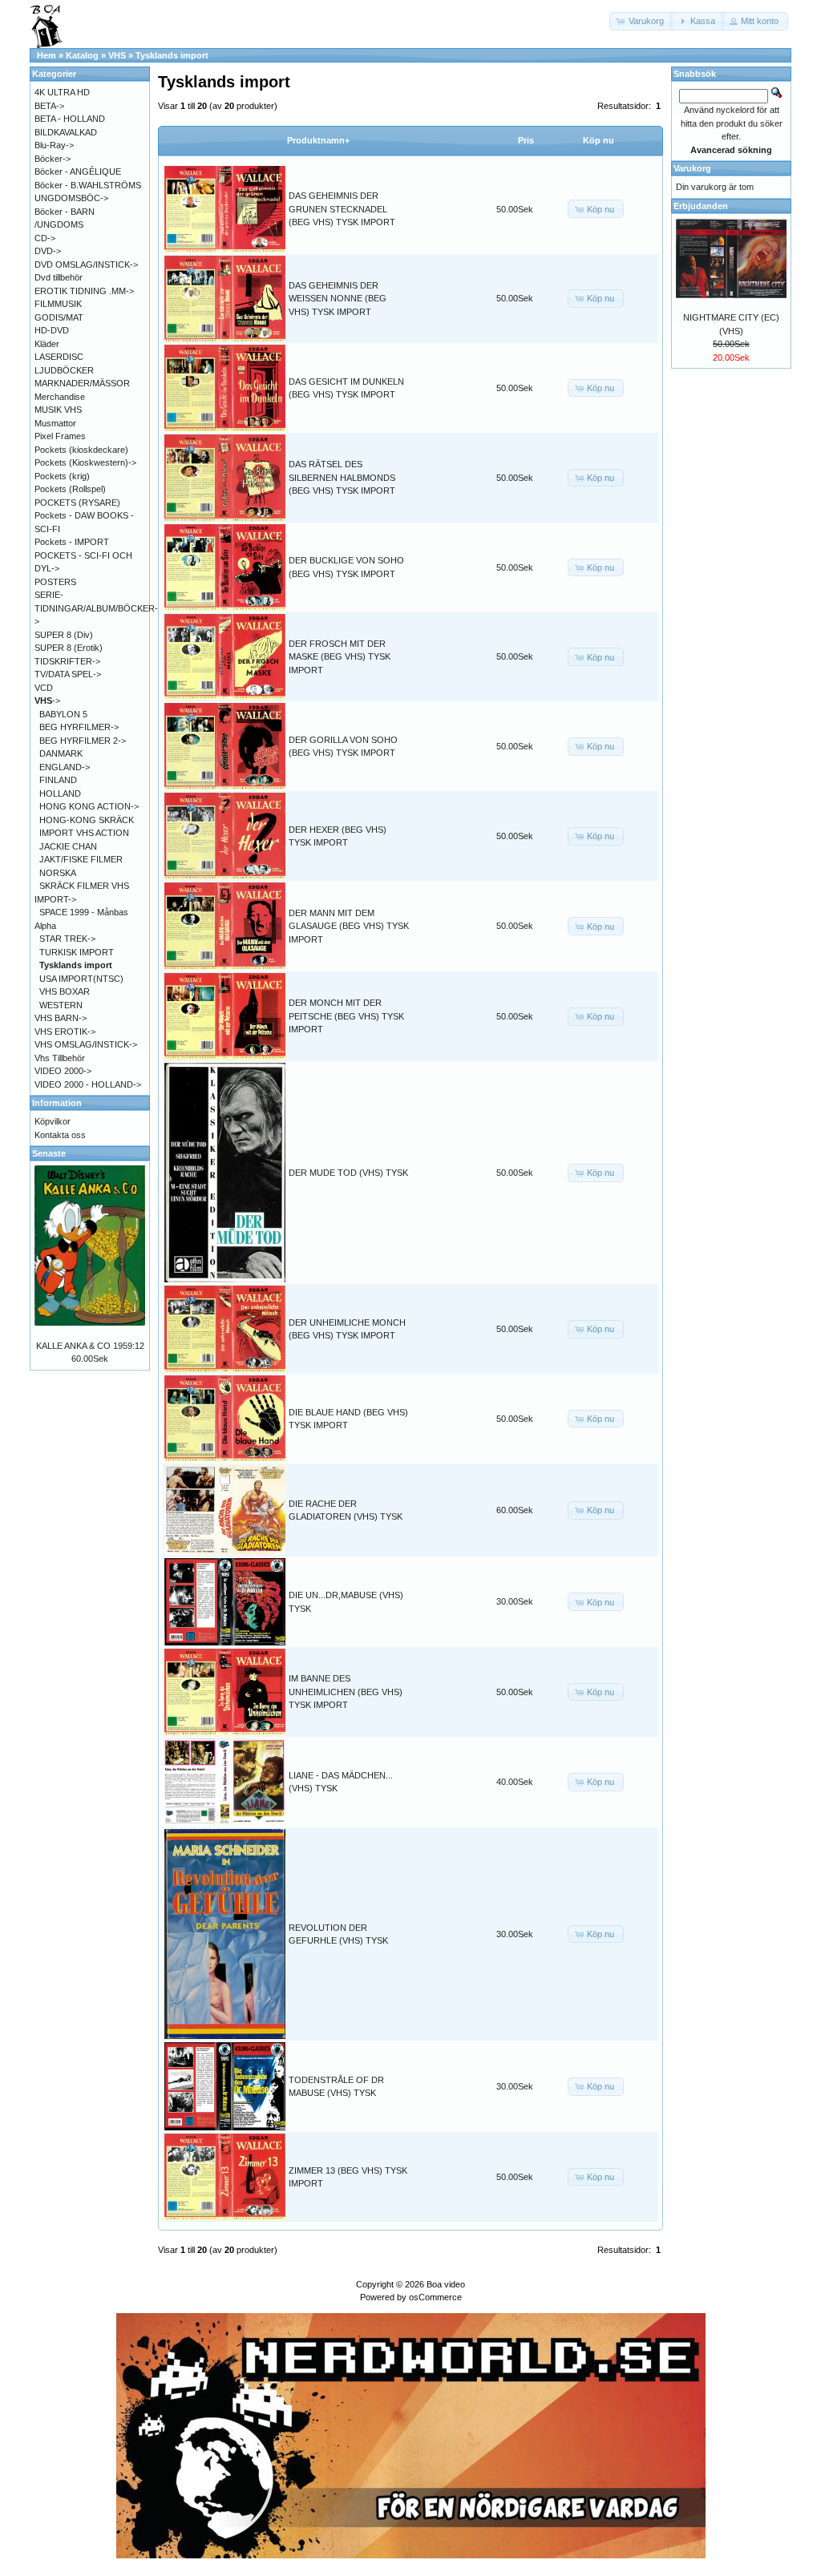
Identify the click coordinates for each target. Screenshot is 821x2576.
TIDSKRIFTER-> (67, 661)
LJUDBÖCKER (64, 370)
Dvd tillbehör (59, 277)
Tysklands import (172, 55)
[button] (641, 21)
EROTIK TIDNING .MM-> (84, 291)
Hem (47, 55)
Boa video (446, 2284)
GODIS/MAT (59, 317)
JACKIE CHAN (68, 846)
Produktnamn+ (318, 140)
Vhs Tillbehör (60, 1058)
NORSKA (58, 873)
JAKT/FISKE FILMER (81, 859)
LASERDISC (59, 357)
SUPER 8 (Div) (64, 635)
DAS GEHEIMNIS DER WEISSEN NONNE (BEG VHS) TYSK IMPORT (338, 299)
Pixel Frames (60, 436)
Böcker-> (53, 159)
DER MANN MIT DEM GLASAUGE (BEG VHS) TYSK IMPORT (349, 926)
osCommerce (435, 2297)
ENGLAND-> (65, 767)
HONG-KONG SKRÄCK (87, 820)
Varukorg (692, 168)
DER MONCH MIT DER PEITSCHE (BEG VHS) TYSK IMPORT (346, 1016)
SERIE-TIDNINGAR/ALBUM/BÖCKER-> (96, 608)
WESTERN (61, 1005)
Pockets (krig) (62, 476)
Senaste (49, 1153)
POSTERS (55, 582)
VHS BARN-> (61, 1018)
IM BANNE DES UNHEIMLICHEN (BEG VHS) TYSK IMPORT (346, 1692)
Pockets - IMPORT (72, 542)
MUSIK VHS (58, 410)
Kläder (47, 344)
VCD (44, 688)
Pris (526, 140)
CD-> (45, 238)
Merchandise (60, 397)
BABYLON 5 (63, 714)
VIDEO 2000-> (63, 1071)
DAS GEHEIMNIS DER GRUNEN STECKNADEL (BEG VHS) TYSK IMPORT (342, 209)
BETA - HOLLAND (70, 119)
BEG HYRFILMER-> (79, 727)
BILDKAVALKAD (66, 132)
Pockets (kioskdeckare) (81, 450)
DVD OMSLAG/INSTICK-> (86, 264)
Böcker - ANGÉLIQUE (78, 172)
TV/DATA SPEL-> (68, 674)
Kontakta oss (60, 1135)
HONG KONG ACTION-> (89, 806)
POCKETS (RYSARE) (77, 503)
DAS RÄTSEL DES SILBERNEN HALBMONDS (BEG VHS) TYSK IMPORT (342, 477)
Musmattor (55, 423)
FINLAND (58, 780)
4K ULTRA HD (62, 92)
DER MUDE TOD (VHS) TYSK (348, 1173)
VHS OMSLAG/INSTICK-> (86, 1044)
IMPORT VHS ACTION (84, 833)
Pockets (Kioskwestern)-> (85, 462)
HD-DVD (52, 330)
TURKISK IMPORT (77, 952)
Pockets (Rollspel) (70, 489)
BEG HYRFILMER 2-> (83, 741)
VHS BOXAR (65, 991)
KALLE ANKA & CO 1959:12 (90, 1346)
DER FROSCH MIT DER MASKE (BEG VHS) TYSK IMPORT (340, 657)
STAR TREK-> (67, 939)
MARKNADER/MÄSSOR (82, 383)
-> (47, 701)
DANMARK (61, 753)
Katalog (82, 55)
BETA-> (49, 106)
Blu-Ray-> (54, 145)
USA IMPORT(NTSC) (81, 979)
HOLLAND (60, 793)
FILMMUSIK (58, 304)
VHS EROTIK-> (65, 1032)
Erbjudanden (701, 206)
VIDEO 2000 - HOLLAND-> (88, 1084)
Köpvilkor (53, 1121)
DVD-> (48, 251)
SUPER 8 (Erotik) (69, 648)
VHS (117, 55)
